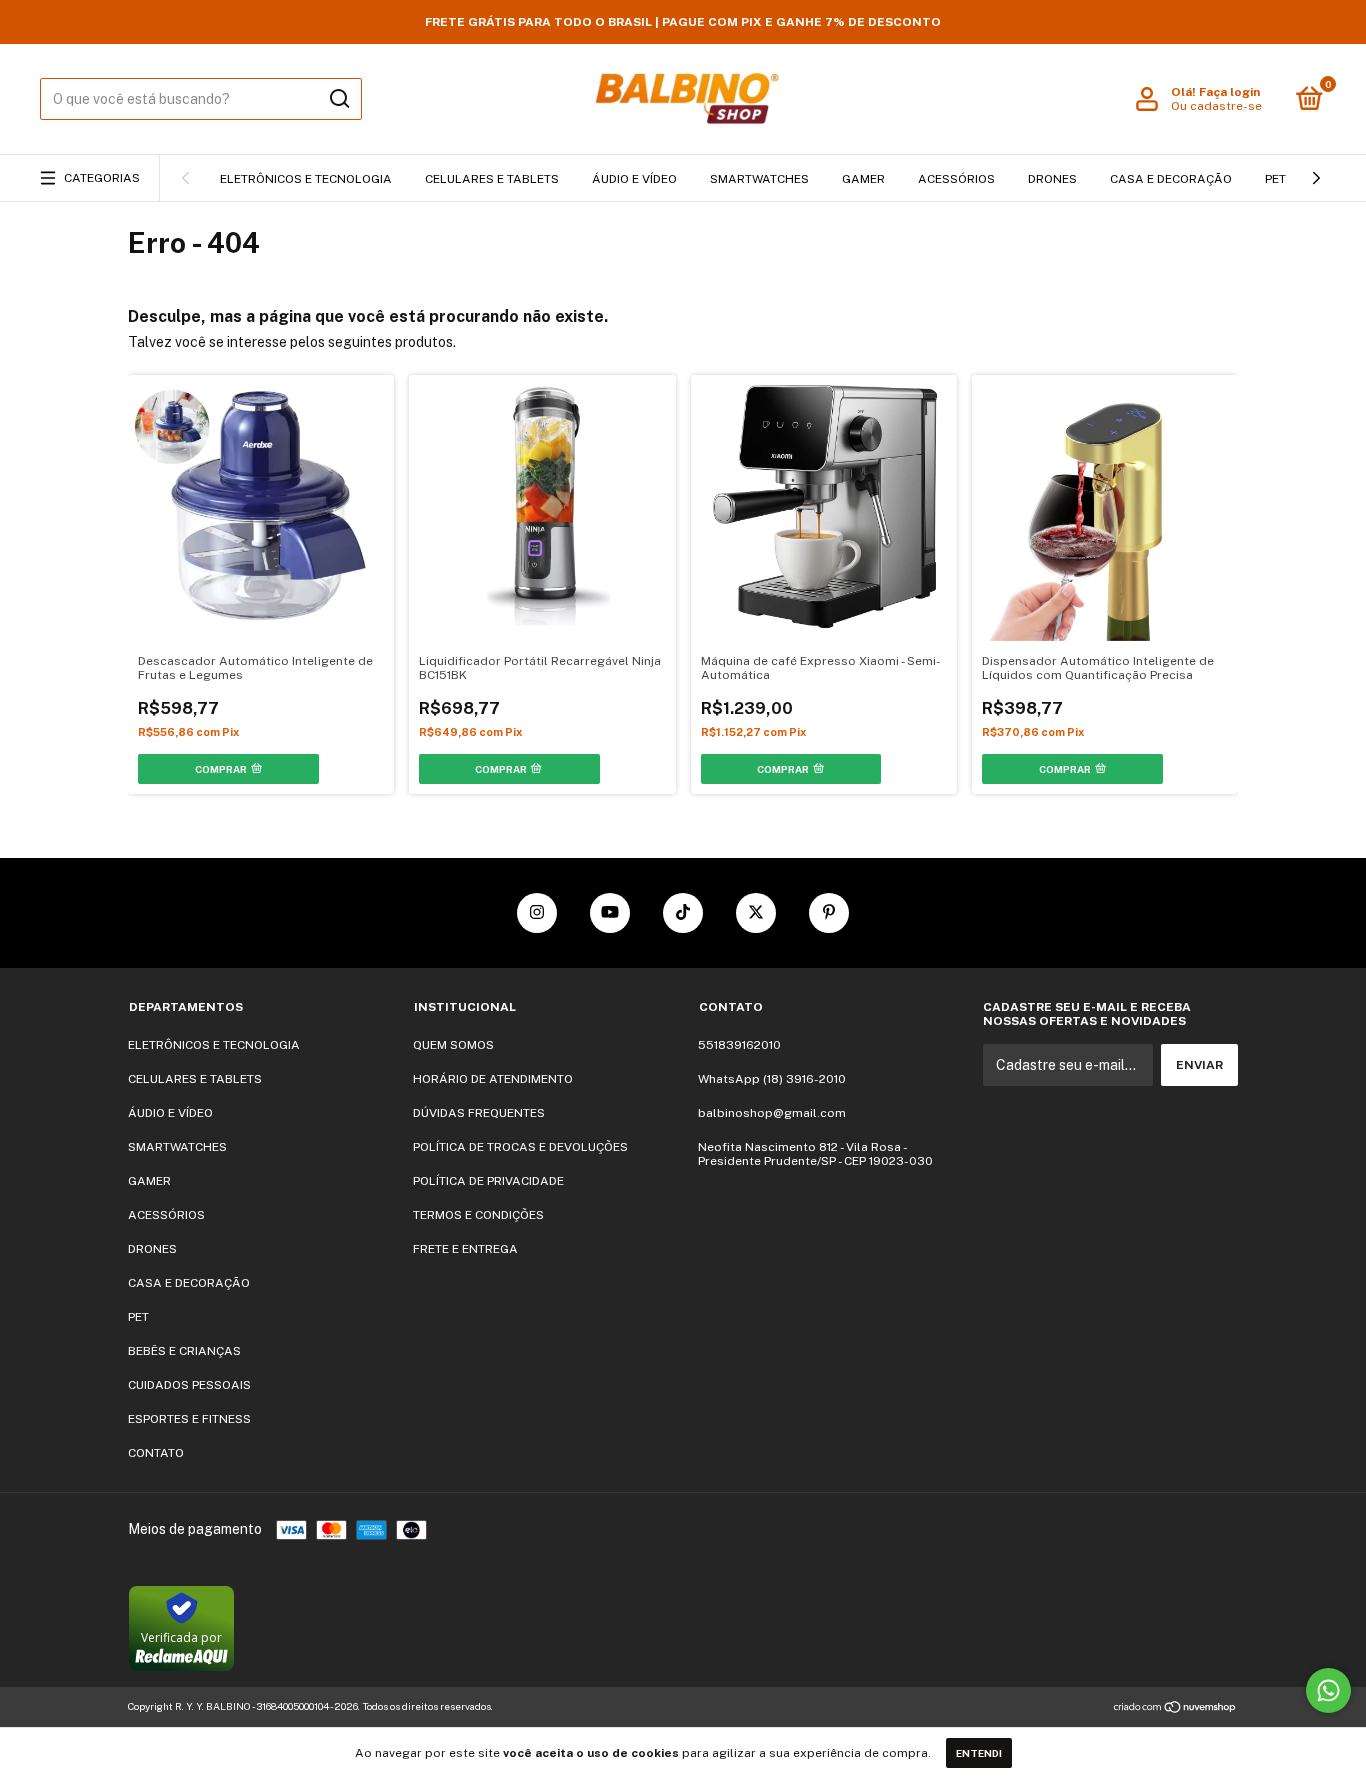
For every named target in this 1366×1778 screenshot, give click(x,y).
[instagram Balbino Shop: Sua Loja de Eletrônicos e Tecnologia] (537, 913)
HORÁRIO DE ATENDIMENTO (493, 1079)
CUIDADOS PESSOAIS (189, 1385)
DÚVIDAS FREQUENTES (479, 1113)
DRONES (1052, 179)
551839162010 (739, 1045)
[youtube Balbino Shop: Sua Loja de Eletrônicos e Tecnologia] (610, 913)
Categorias (102, 178)
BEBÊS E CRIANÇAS (184, 1351)
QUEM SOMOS (453, 1045)
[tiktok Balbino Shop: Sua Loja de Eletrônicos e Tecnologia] (683, 913)
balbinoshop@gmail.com (772, 1113)
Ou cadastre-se (1216, 106)
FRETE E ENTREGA (465, 1249)
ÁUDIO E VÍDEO (634, 179)
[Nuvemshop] (1175, 1709)
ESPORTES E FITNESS (189, 1419)
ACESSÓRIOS (956, 179)
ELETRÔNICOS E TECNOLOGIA (306, 179)
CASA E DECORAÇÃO (1171, 179)
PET (1275, 179)
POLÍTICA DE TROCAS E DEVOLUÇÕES (520, 1147)
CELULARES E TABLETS (492, 179)
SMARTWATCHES (759, 179)
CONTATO (156, 1453)
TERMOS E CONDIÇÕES (478, 1215)
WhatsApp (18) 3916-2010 (772, 1079)
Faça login (1229, 92)
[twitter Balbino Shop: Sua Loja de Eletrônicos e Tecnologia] (756, 913)
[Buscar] (338, 99)
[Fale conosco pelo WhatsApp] (1328, 1690)
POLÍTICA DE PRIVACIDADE (488, 1181)
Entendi (979, 1753)
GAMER (863, 179)
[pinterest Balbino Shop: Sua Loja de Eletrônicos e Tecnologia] (829, 913)
